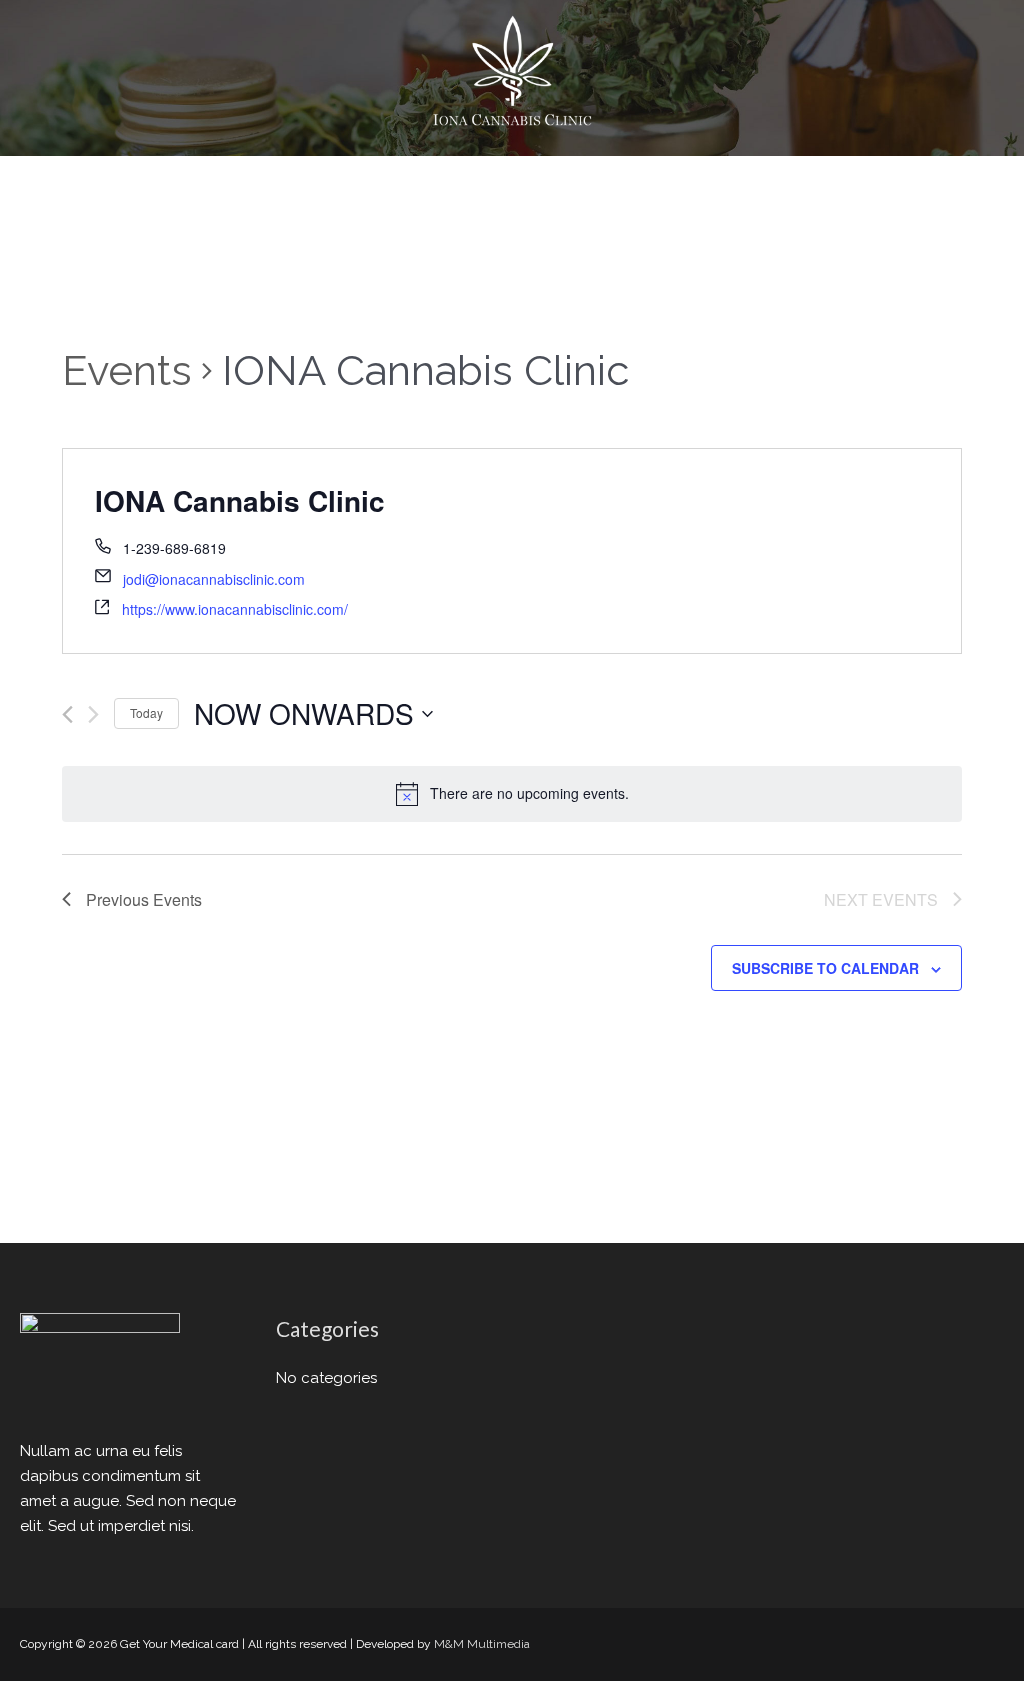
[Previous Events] (67, 714)
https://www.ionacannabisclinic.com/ (235, 609)
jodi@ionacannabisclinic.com (214, 579)
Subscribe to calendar (825, 968)
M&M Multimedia (482, 1644)
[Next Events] (93, 714)
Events (127, 370)
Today (146, 712)
